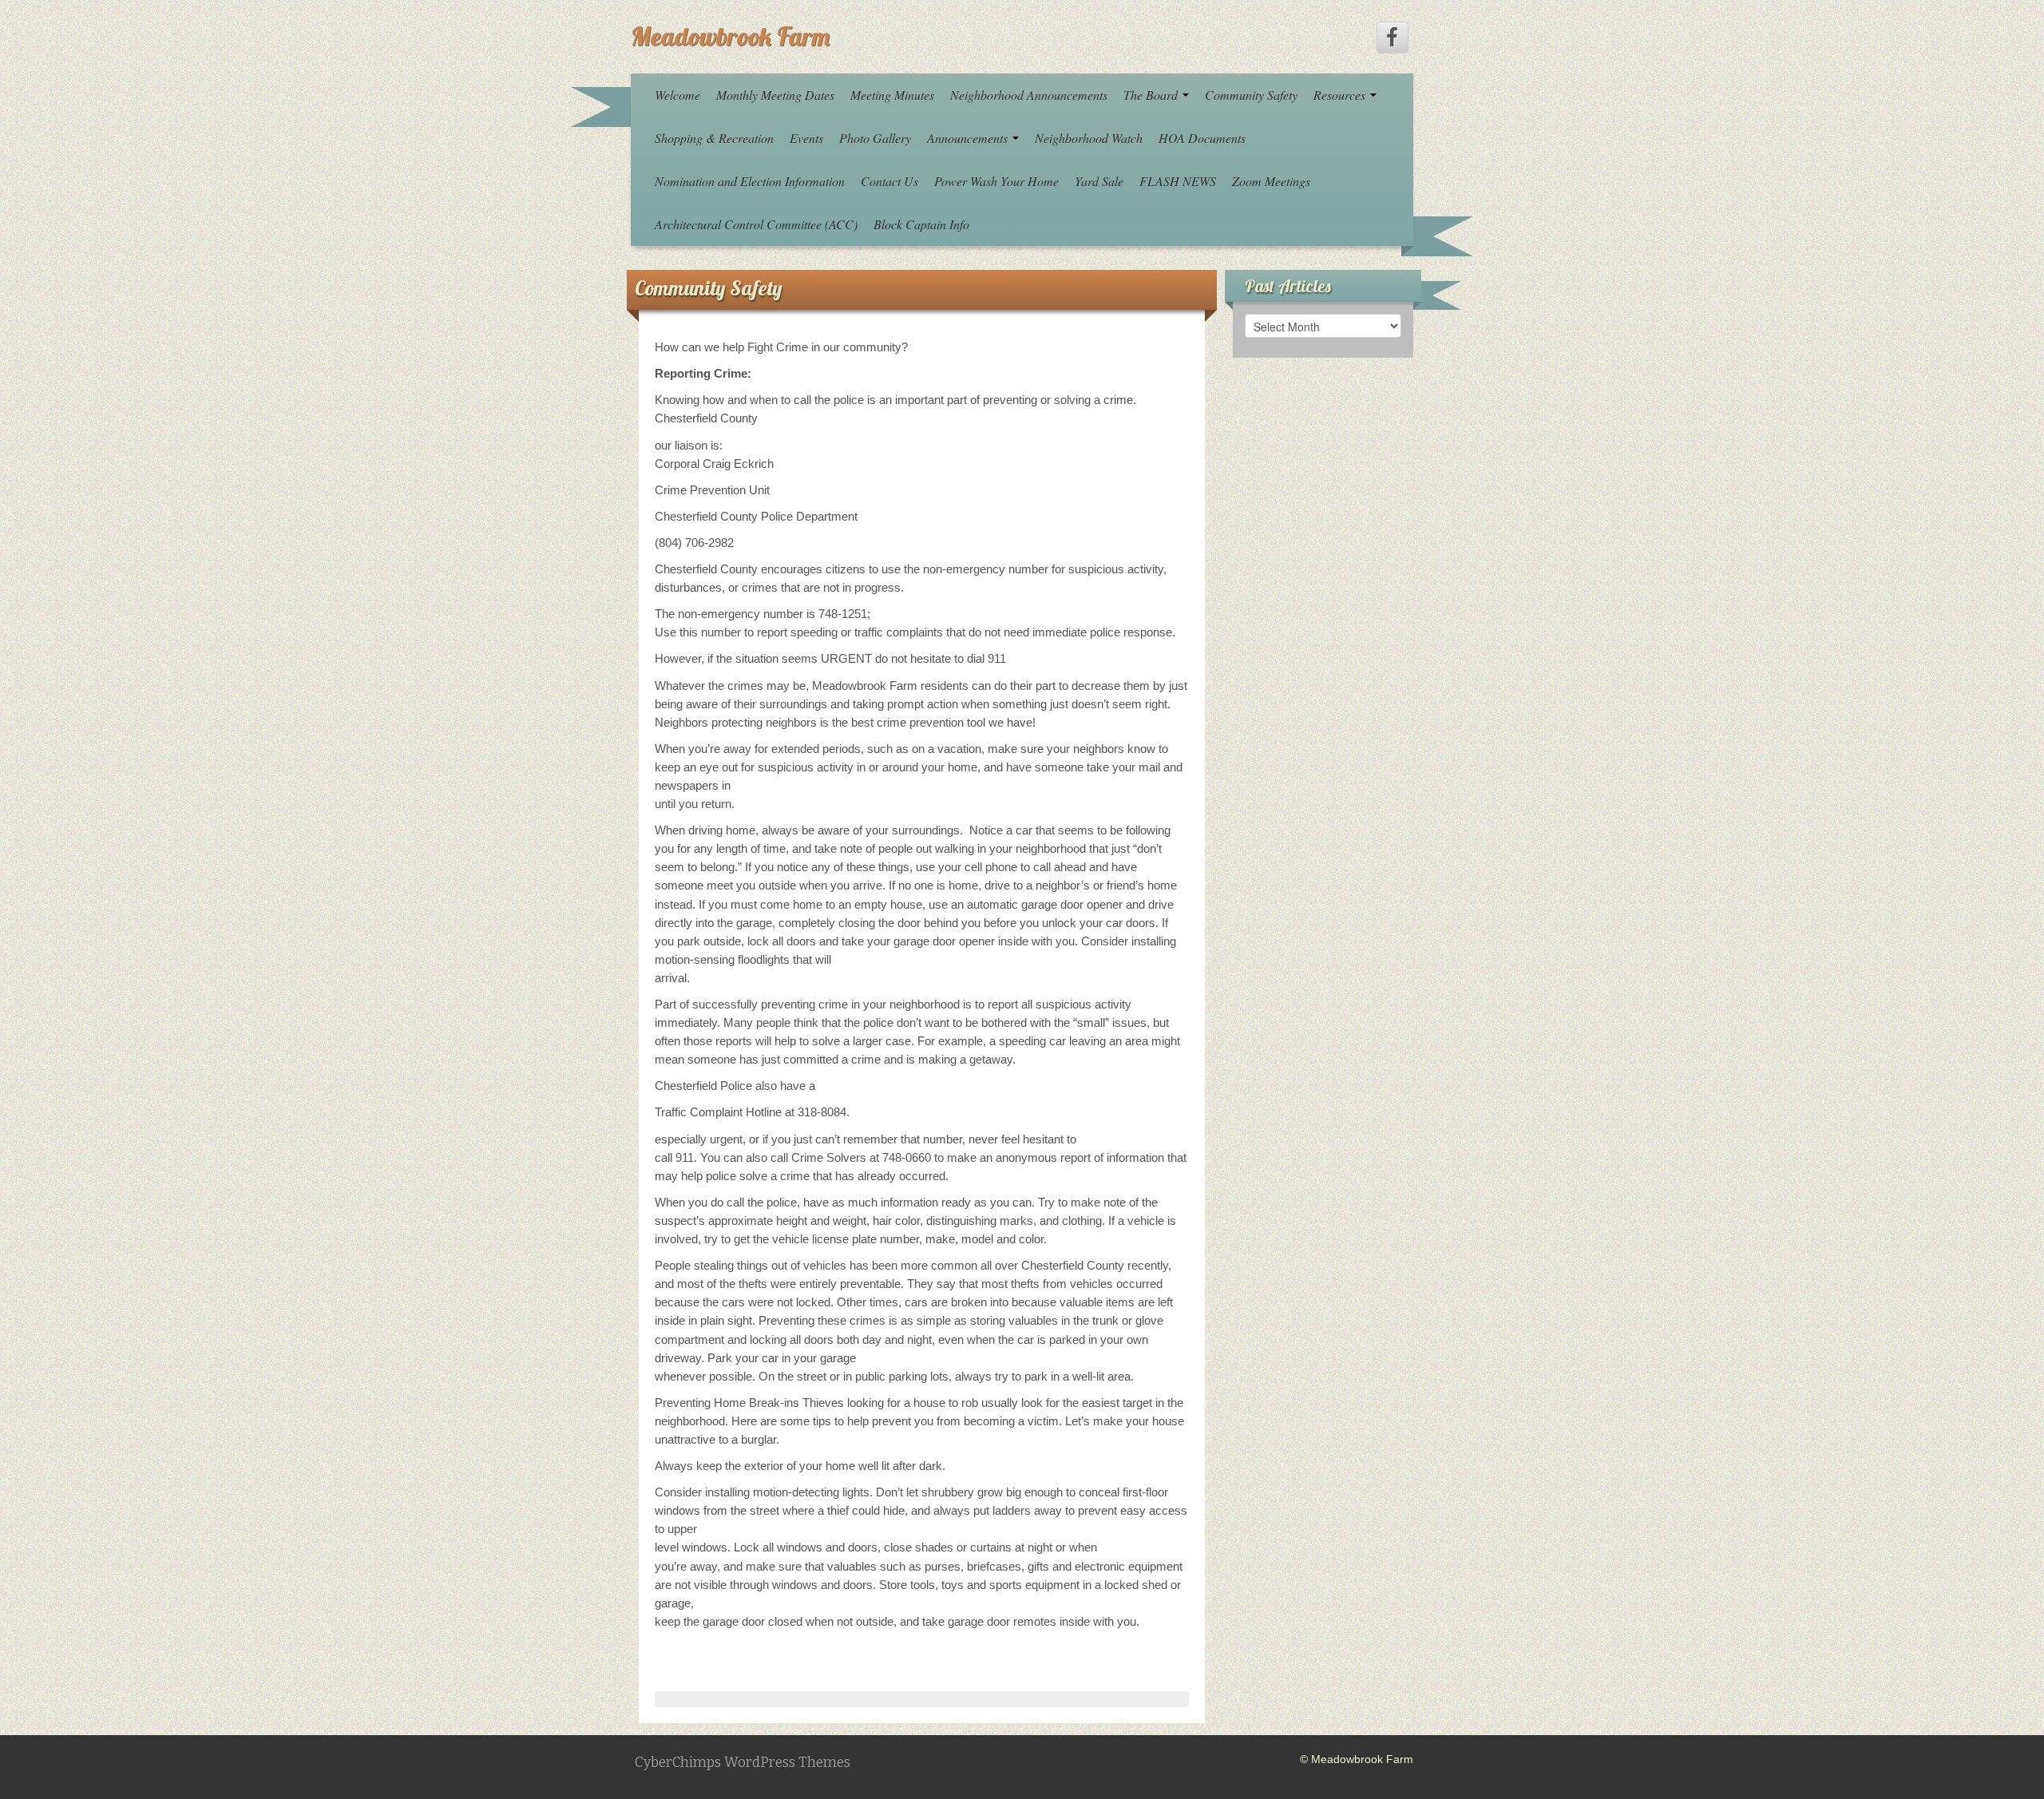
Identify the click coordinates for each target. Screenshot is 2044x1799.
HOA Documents (1202, 138)
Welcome (677, 95)
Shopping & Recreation (714, 138)
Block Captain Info (921, 224)
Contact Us (889, 181)
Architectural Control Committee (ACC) (756, 224)
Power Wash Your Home (996, 181)
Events (806, 138)
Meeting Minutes (892, 95)
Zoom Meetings (1271, 181)
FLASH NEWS (1178, 181)
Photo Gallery (875, 138)
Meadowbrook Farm (730, 36)
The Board (1152, 95)
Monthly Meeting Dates (775, 95)
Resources (1341, 95)
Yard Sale (1099, 181)
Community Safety (1251, 95)
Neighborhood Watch (1089, 138)
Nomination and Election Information (750, 181)
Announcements (969, 138)
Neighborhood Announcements (1029, 95)
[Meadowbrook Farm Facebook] (1392, 38)
